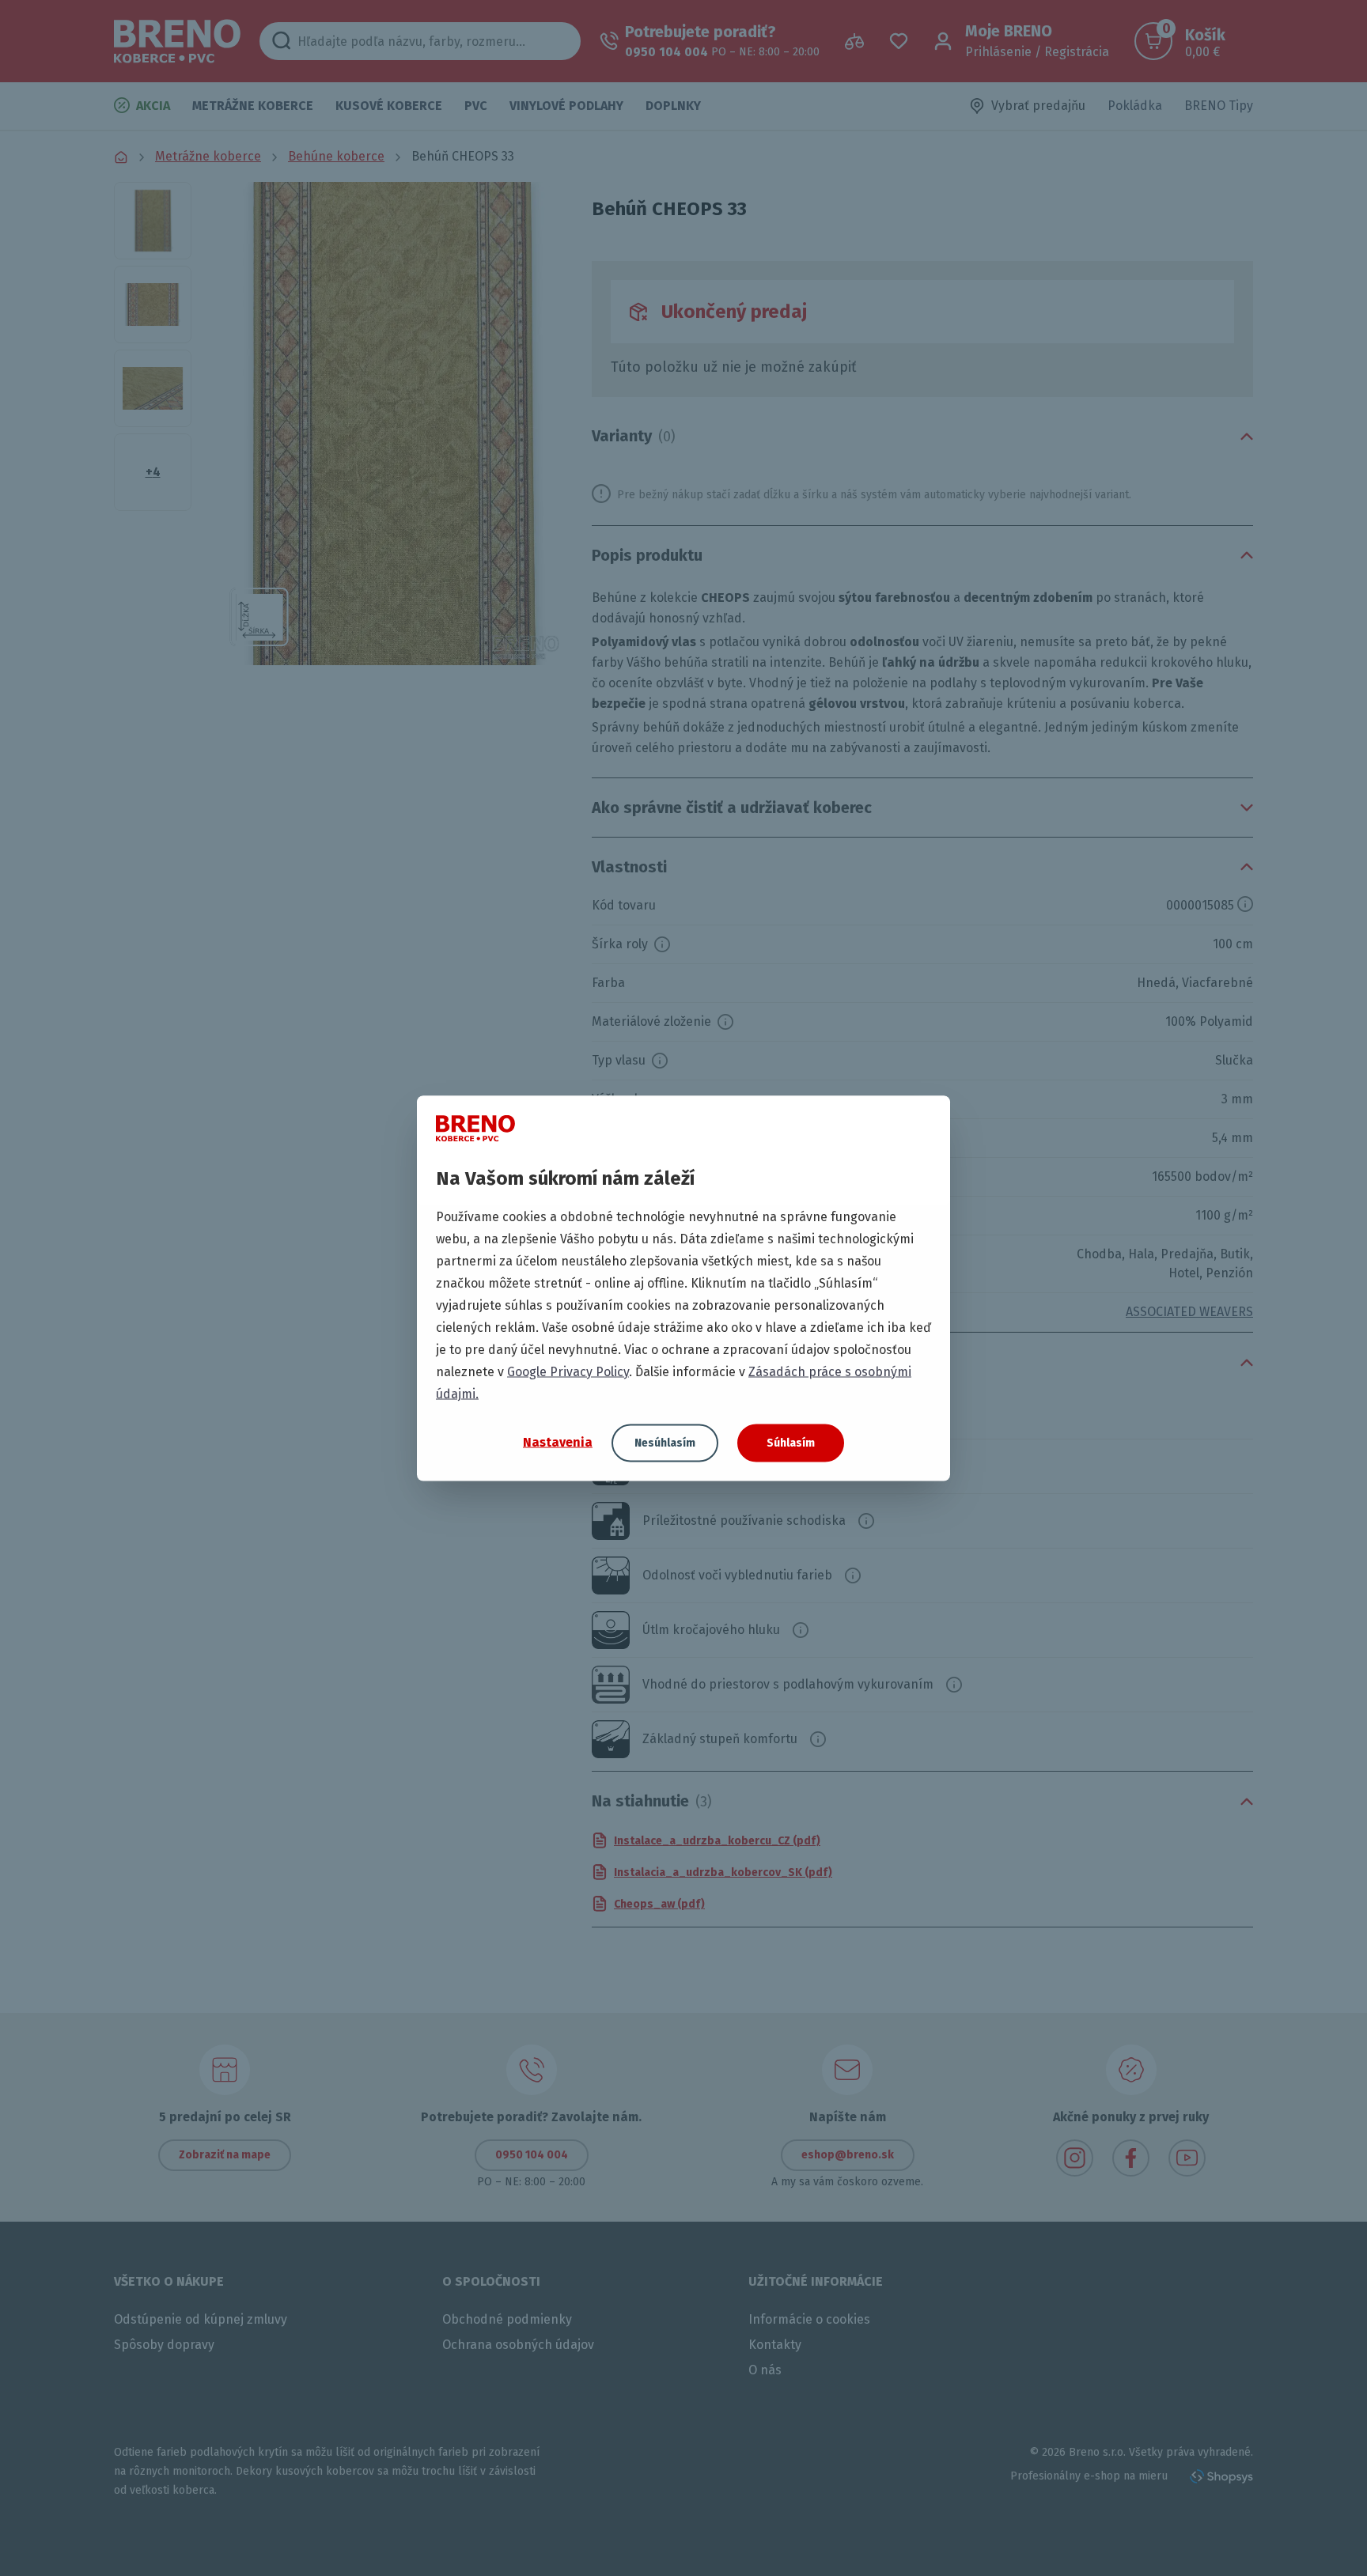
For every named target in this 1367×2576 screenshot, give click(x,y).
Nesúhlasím (665, 1442)
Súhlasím (791, 1442)
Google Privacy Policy (568, 1371)
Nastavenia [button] (558, 1442)
